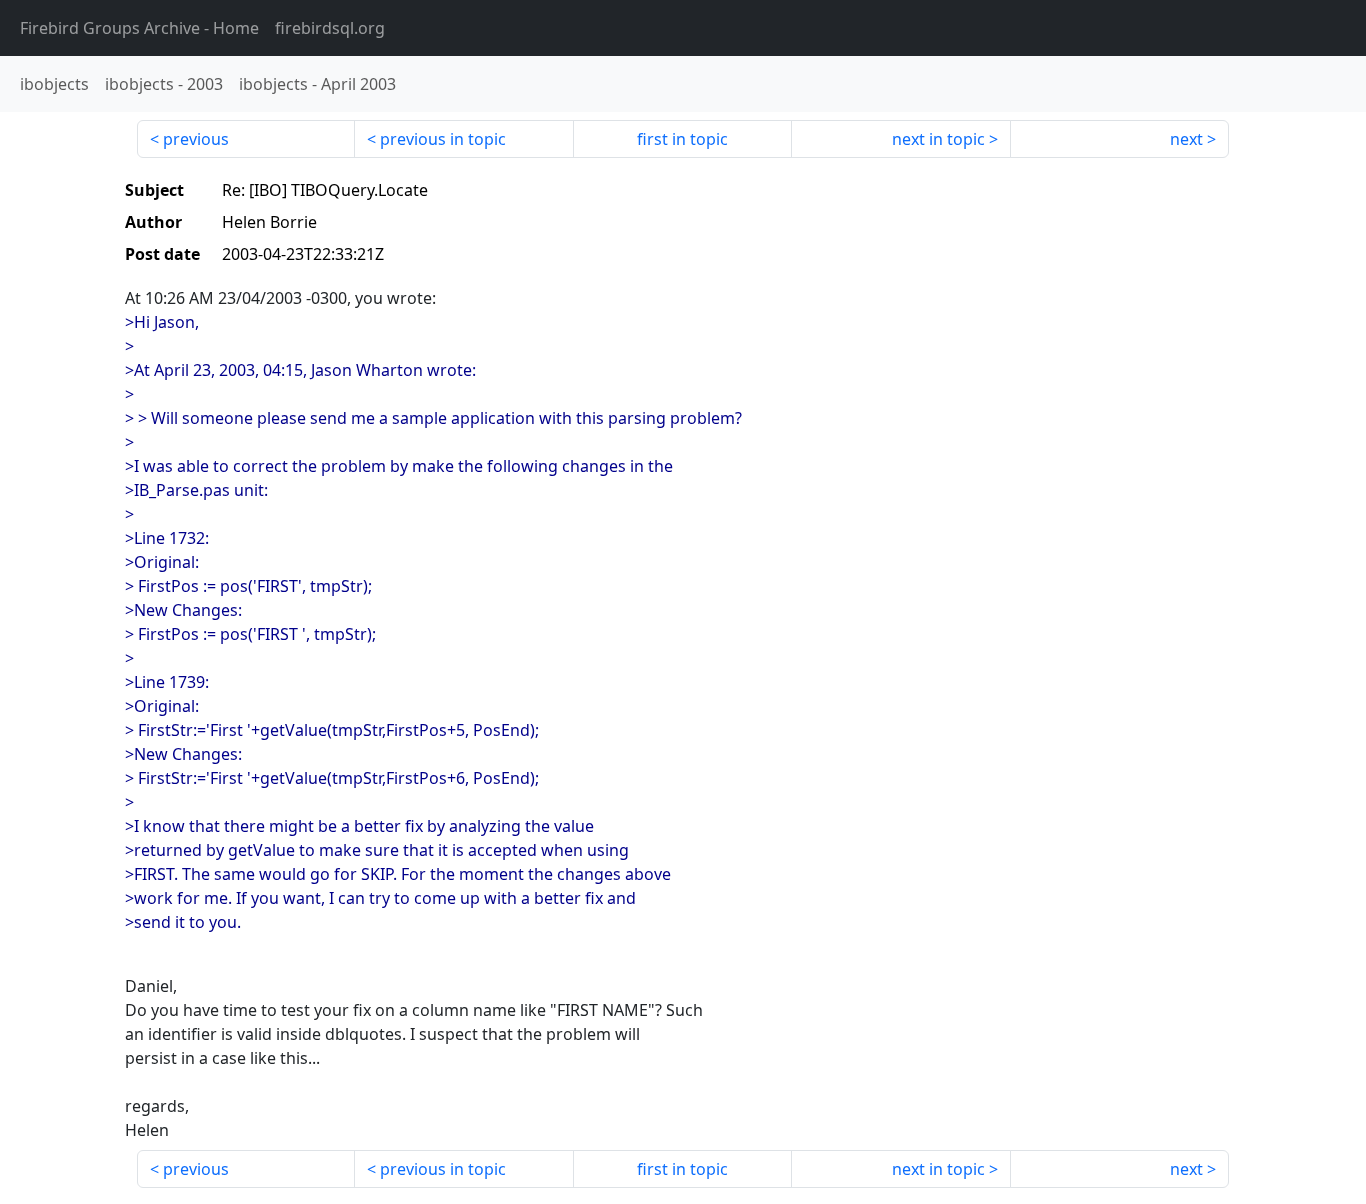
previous (196, 139)
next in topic (938, 139)
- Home (139, 28)
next (1186, 139)
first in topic (682, 139)
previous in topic (443, 139)
